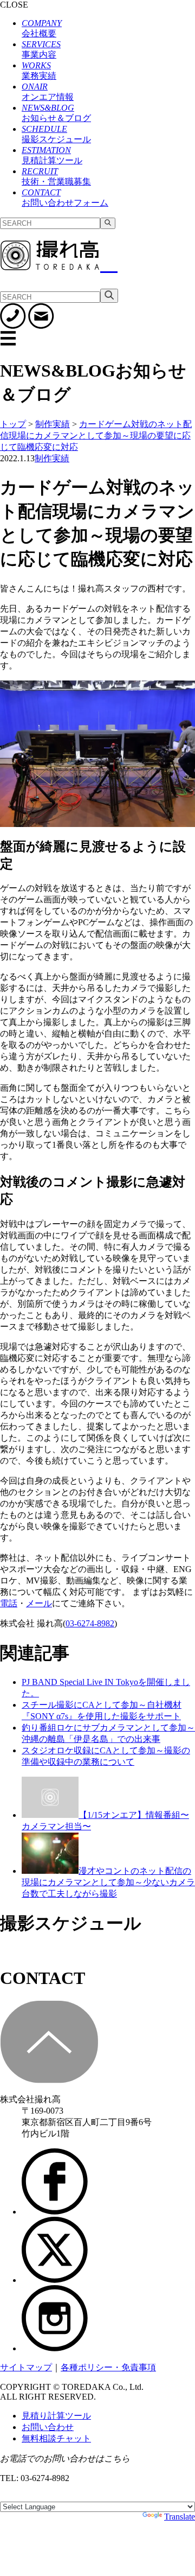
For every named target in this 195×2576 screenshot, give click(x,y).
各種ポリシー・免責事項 (108, 2367)
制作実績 (52, 458)
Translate (180, 2517)
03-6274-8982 (90, 1623)
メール (39, 1603)
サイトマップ (26, 2367)
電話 (9, 1603)
